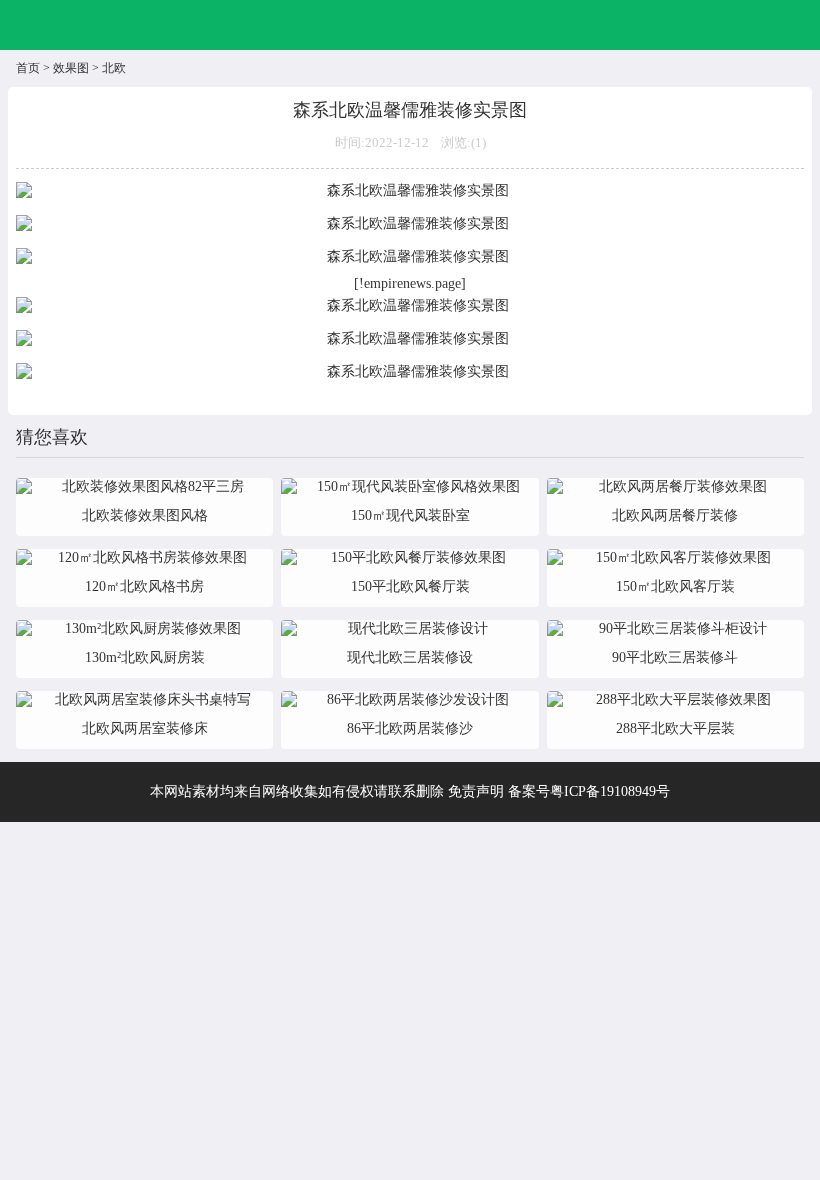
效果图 (71, 68)
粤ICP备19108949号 (610, 791)
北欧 (114, 68)
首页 (28, 68)
